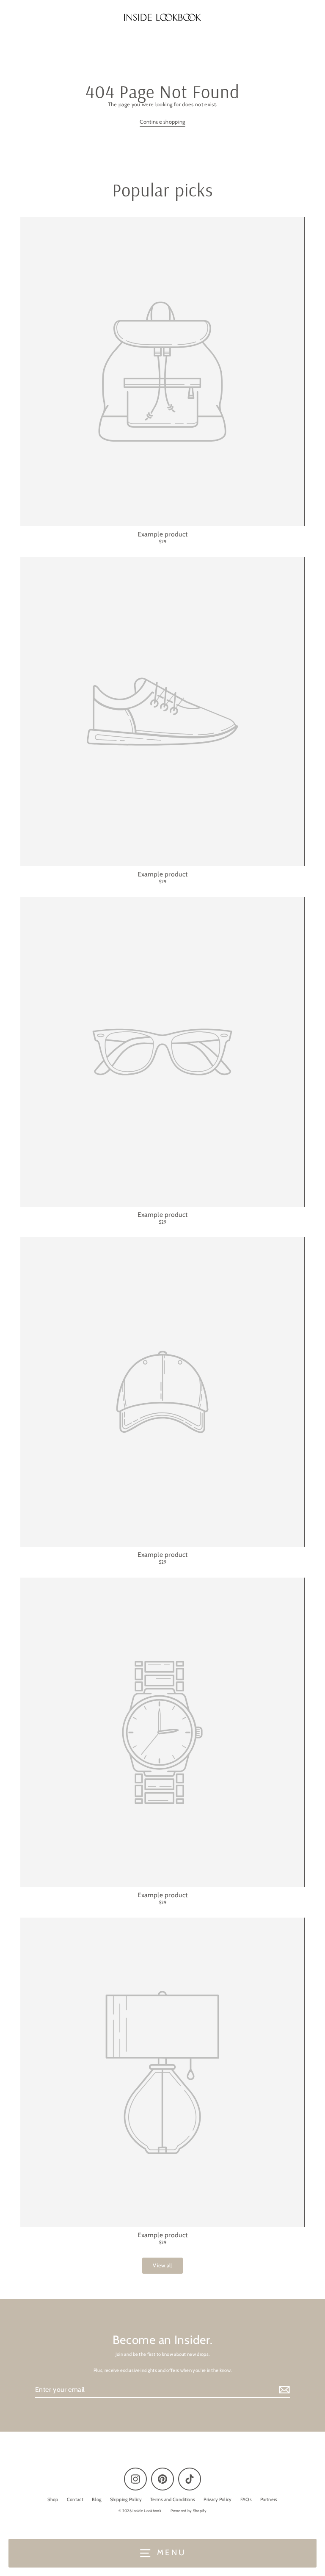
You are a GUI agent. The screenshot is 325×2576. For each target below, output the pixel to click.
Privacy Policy (218, 2499)
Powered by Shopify (189, 2511)
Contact (75, 2499)
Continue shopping (162, 122)
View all (162, 2265)
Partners (269, 2499)
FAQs (246, 2499)
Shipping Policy (126, 2499)
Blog (97, 2499)
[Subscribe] (283, 2390)
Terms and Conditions (173, 2499)
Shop (53, 2499)
